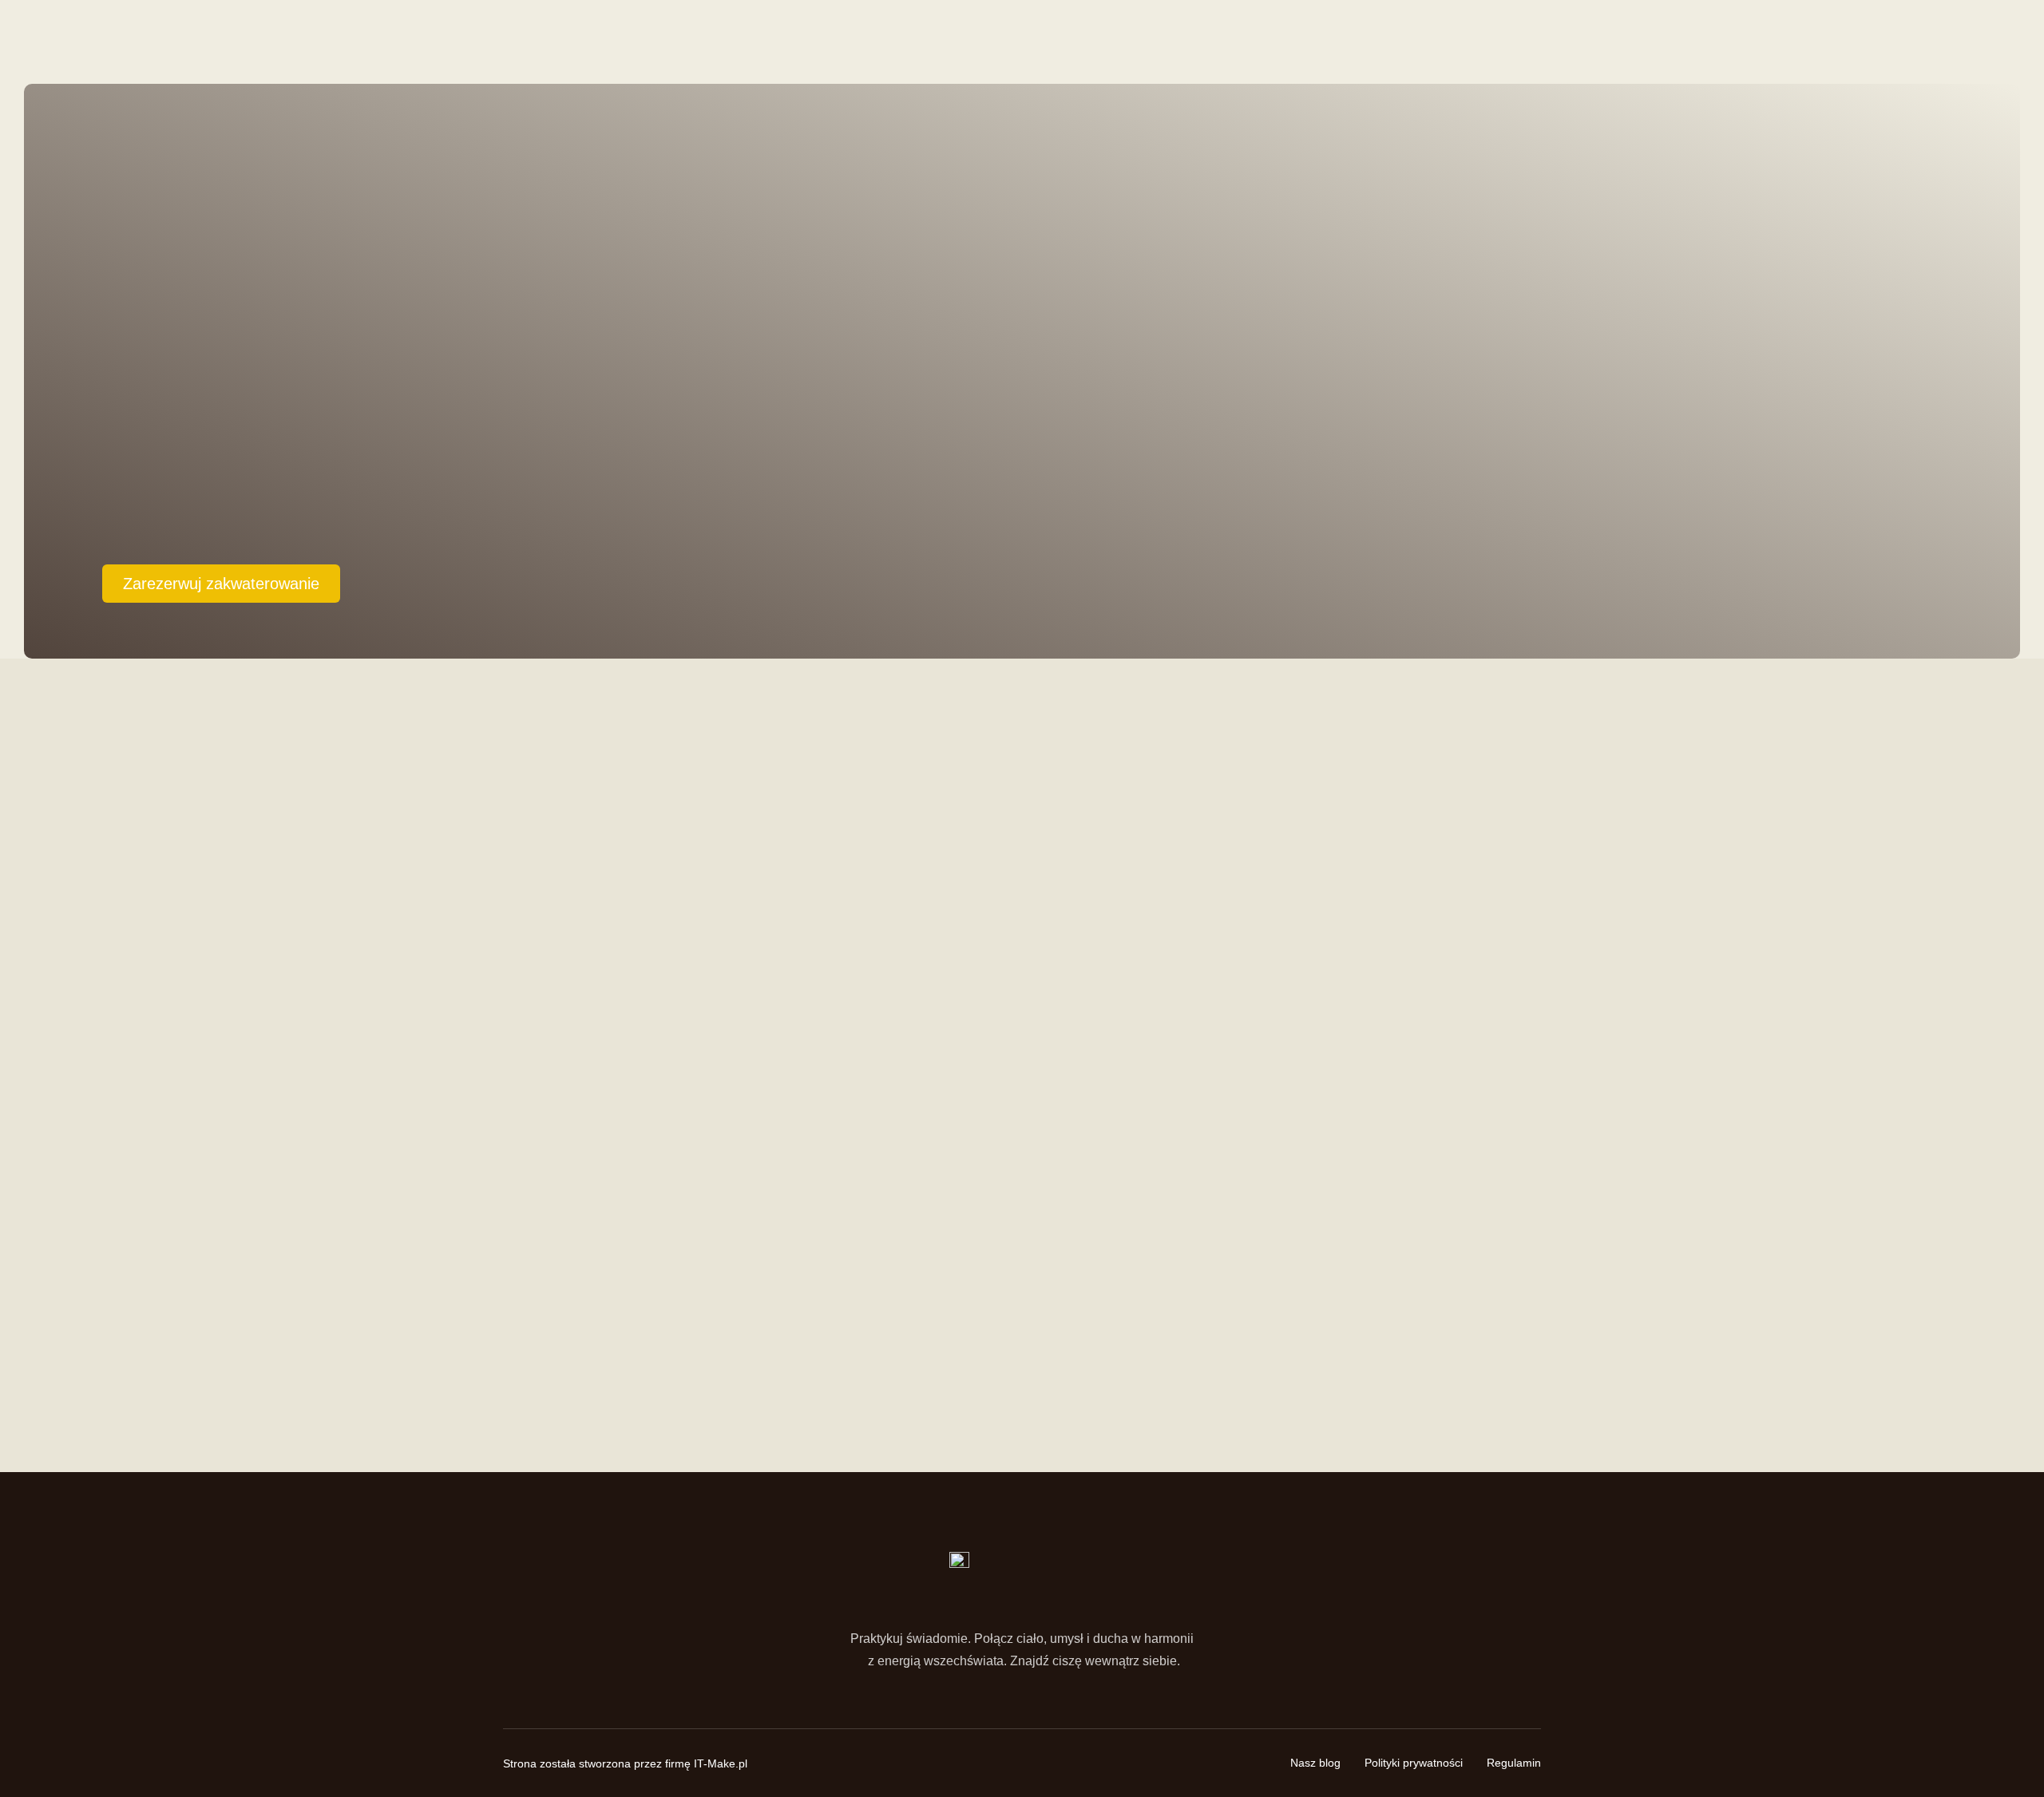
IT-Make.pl (721, 1763)
